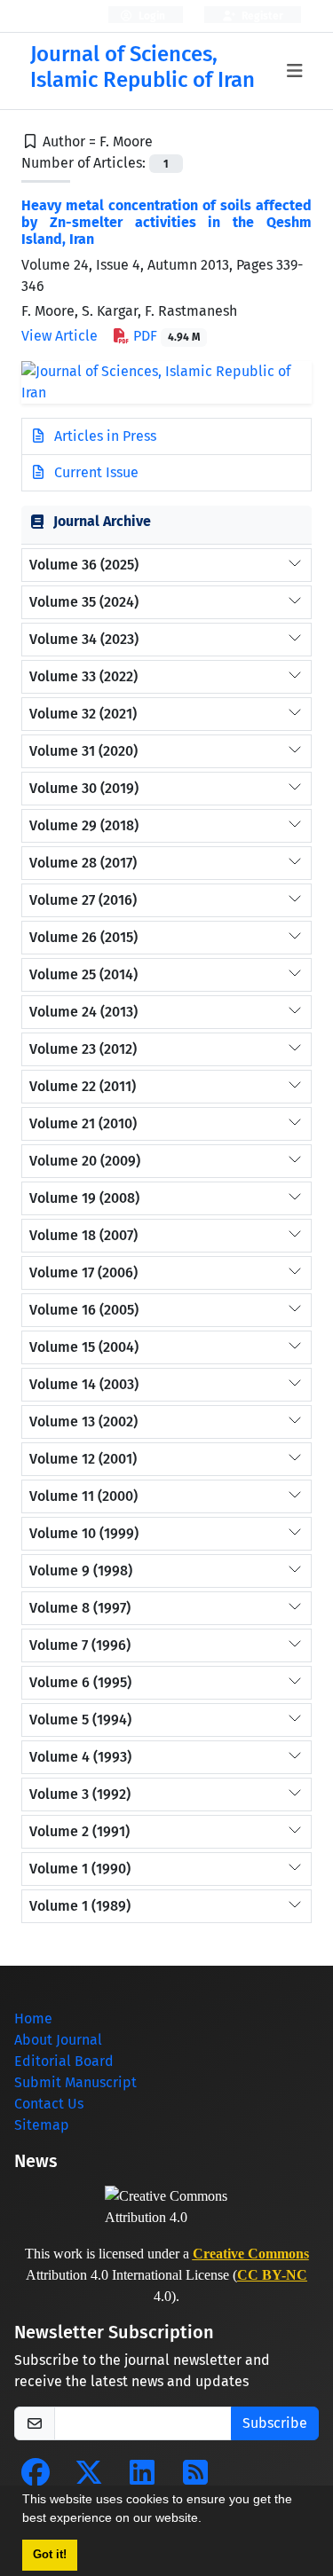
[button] (208, 2520)
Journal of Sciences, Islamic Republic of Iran (143, 67)
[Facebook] (36, 2478)
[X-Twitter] (89, 2478)
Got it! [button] (50, 2555)
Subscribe (275, 2423)
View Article (59, 336)
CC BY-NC (272, 2275)
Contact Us (49, 2104)
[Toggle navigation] (295, 71)
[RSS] (195, 2478)
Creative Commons (251, 2254)
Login (151, 16)
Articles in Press (103, 436)
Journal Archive (102, 521)
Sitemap (42, 2125)
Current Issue (95, 472)
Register (261, 16)
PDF (165, 336)
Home (33, 2018)
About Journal (58, 2040)
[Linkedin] (142, 2478)
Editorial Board (64, 2061)
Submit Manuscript (75, 2082)
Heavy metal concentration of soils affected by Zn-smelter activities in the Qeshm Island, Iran (166, 222)
